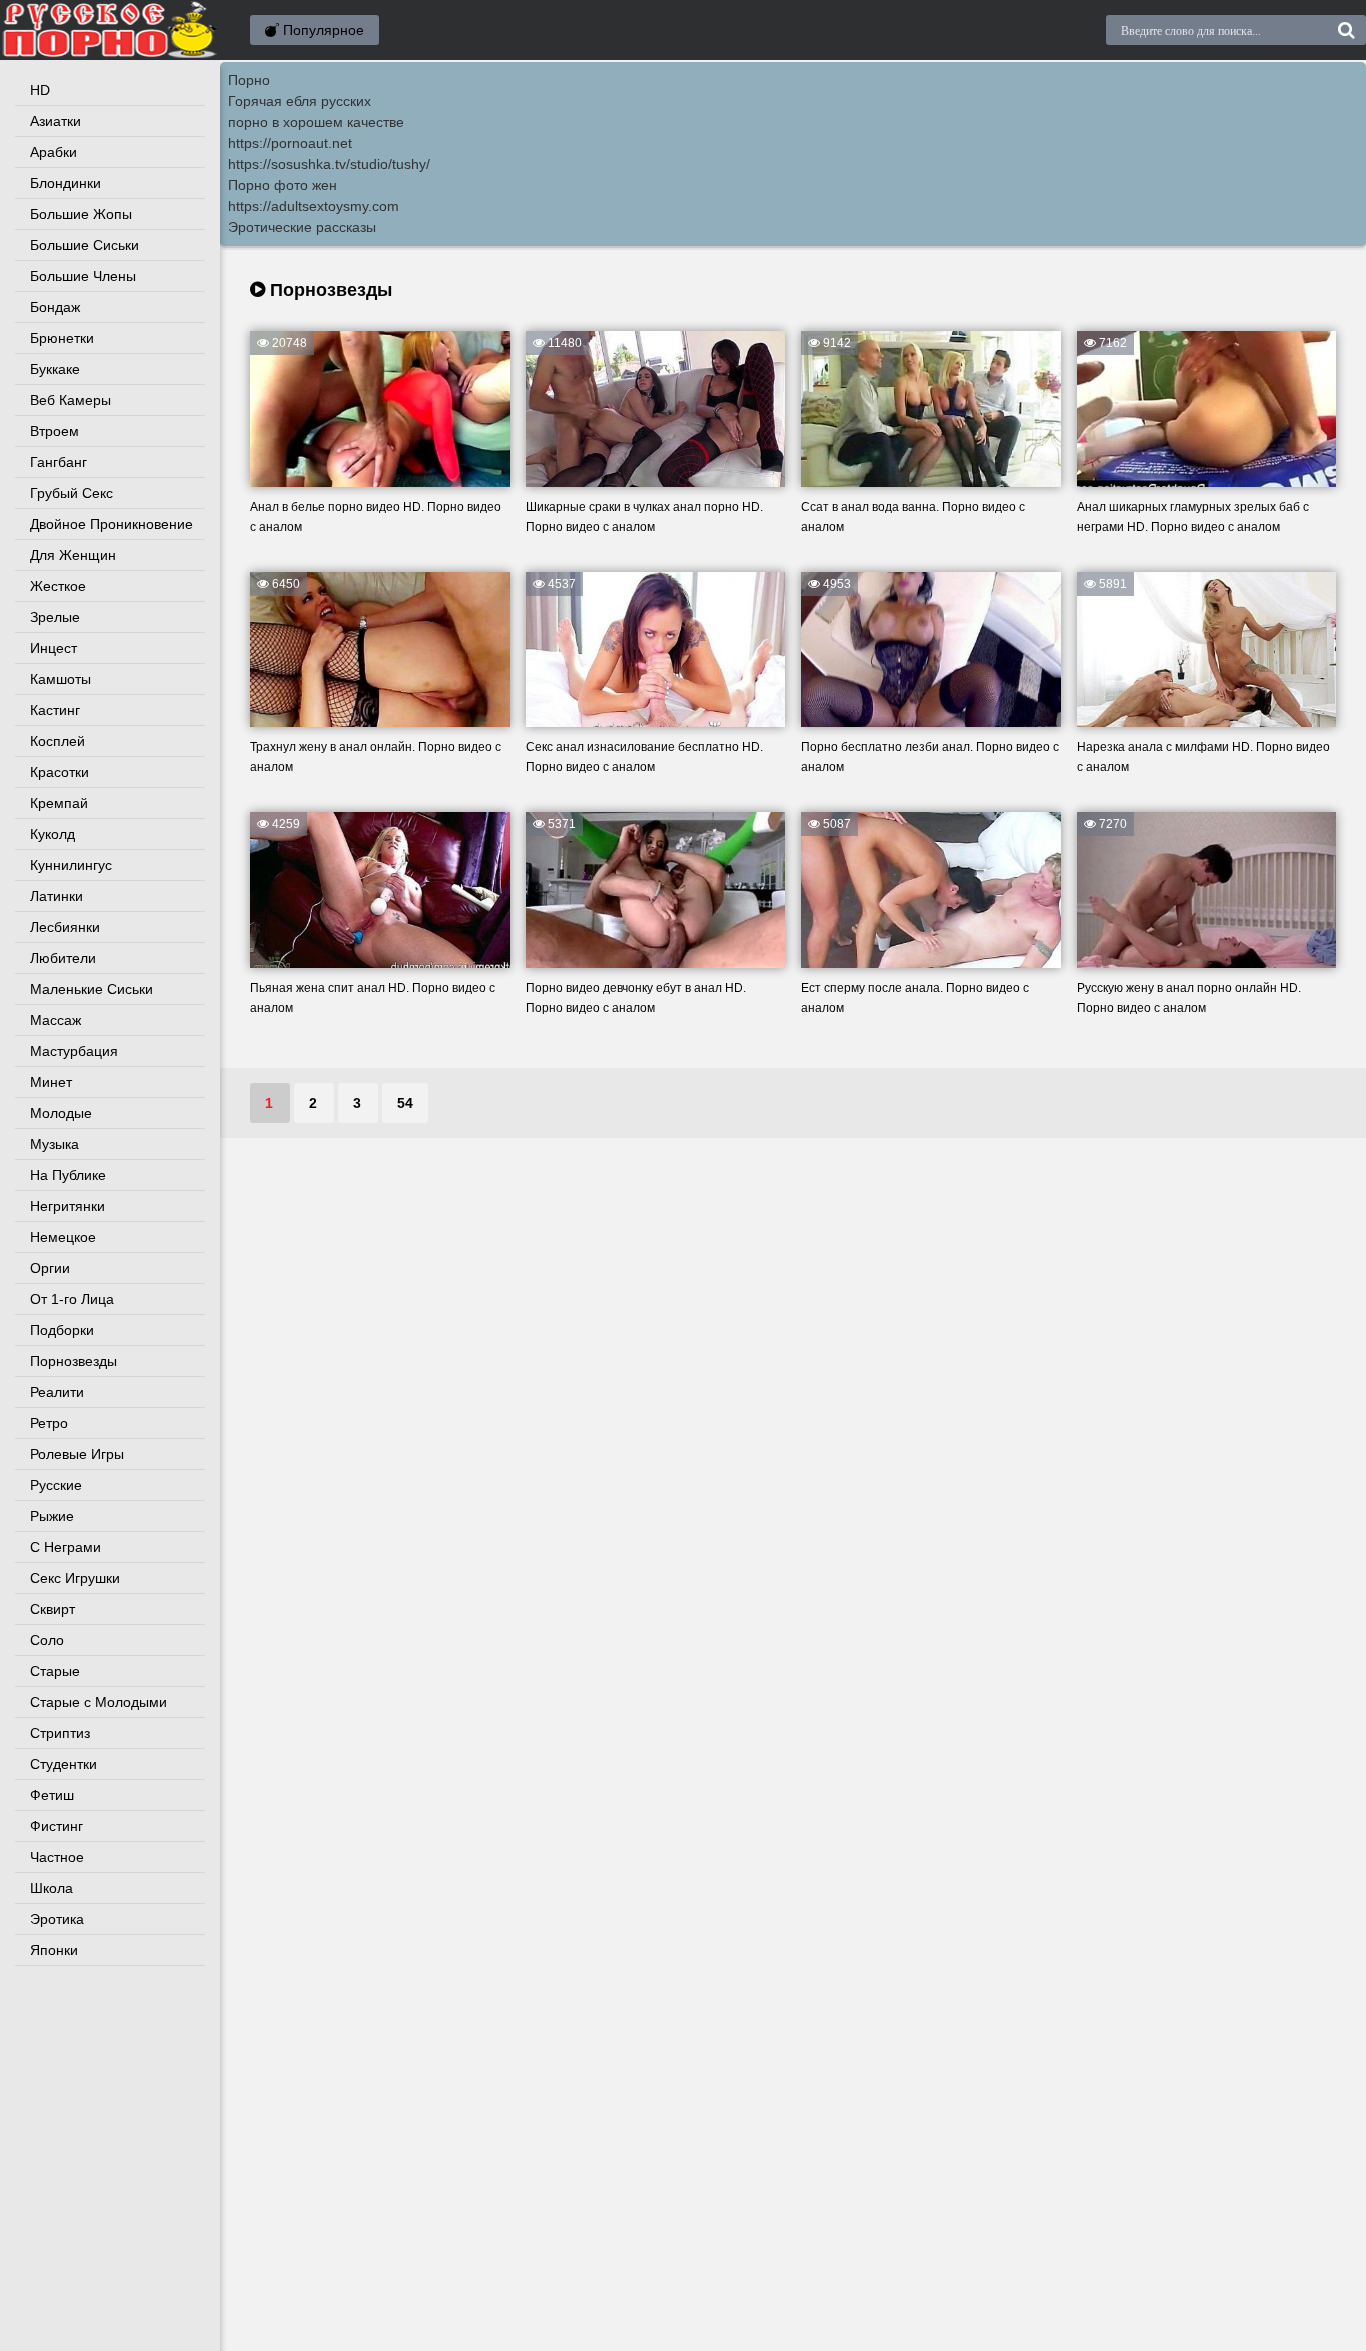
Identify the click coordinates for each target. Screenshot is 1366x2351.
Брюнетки (62, 338)
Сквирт (52, 1609)
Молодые (61, 1113)
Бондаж (55, 307)
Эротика (57, 1919)
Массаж (55, 1020)
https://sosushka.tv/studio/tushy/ (329, 164)
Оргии (50, 1268)
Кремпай (59, 803)
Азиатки (55, 121)
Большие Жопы (81, 214)
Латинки (56, 896)
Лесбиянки (65, 927)
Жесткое (58, 586)
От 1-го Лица (72, 1299)
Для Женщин (73, 555)
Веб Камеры (70, 400)
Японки (54, 1950)
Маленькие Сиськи (91, 989)
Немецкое (63, 1237)
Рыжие (52, 1516)
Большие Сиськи (84, 245)
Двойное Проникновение (111, 524)
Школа (51, 1888)
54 (405, 1103)
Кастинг (55, 710)
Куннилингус (71, 865)
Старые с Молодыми (98, 1702)
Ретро (49, 1423)
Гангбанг (58, 462)
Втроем (54, 431)
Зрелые (55, 617)
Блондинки (65, 183)
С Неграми (65, 1547)
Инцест (53, 648)
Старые (55, 1671)
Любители (63, 958)
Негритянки (67, 1206)
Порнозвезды (73, 1361)
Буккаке (55, 369)
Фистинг (56, 1826)
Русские (56, 1485)
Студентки (63, 1764)
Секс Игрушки (75, 1578)
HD (40, 90)
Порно (249, 80)
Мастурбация (74, 1051)
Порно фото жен (282, 185)
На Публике (68, 1175)
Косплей (57, 741)
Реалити (57, 1392)
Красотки (59, 772)
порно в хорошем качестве (316, 122)
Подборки (62, 1330)
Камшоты (60, 679)
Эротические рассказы (302, 227)
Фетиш (52, 1795)
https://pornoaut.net (290, 143)
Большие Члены (83, 276)
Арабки (53, 152)
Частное (57, 1857)
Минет (51, 1082)
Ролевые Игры (77, 1454)
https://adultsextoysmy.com (313, 206)
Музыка (54, 1144)
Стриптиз (60, 1733)
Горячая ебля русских (299, 101)
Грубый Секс (71, 493)
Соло (47, 1640)
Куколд (52, 834)
